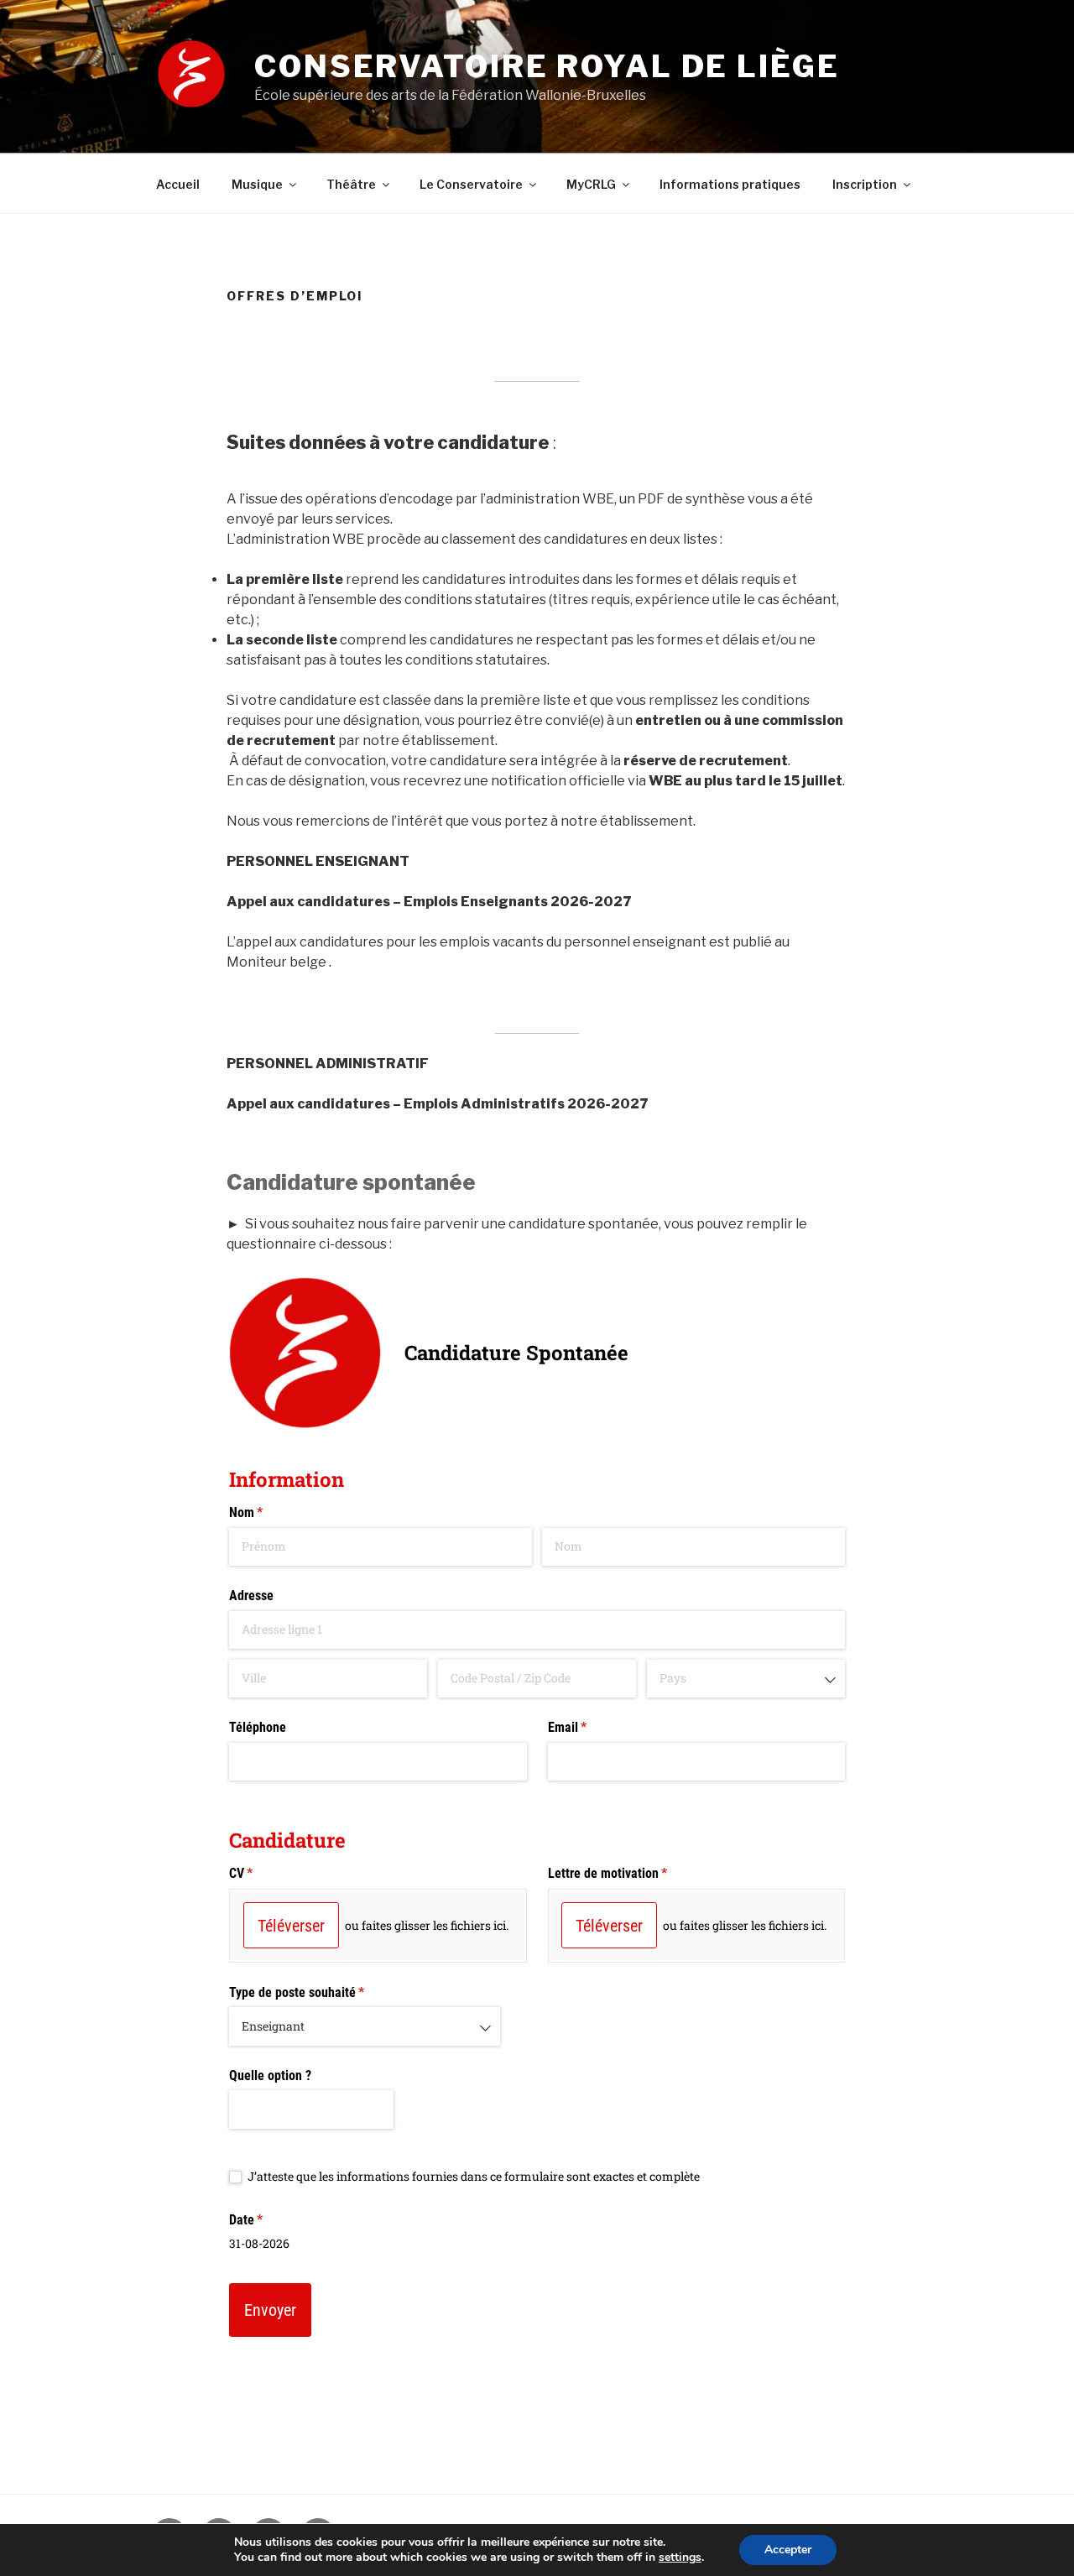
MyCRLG (591, 184)
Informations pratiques (730, 184)
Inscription (865, 184)
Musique (257, 184)
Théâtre (351, 184)
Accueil (178, 184)
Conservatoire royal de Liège (547, 66)
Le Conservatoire (471, 184)
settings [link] (680, 2557)
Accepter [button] (788, 2550)
